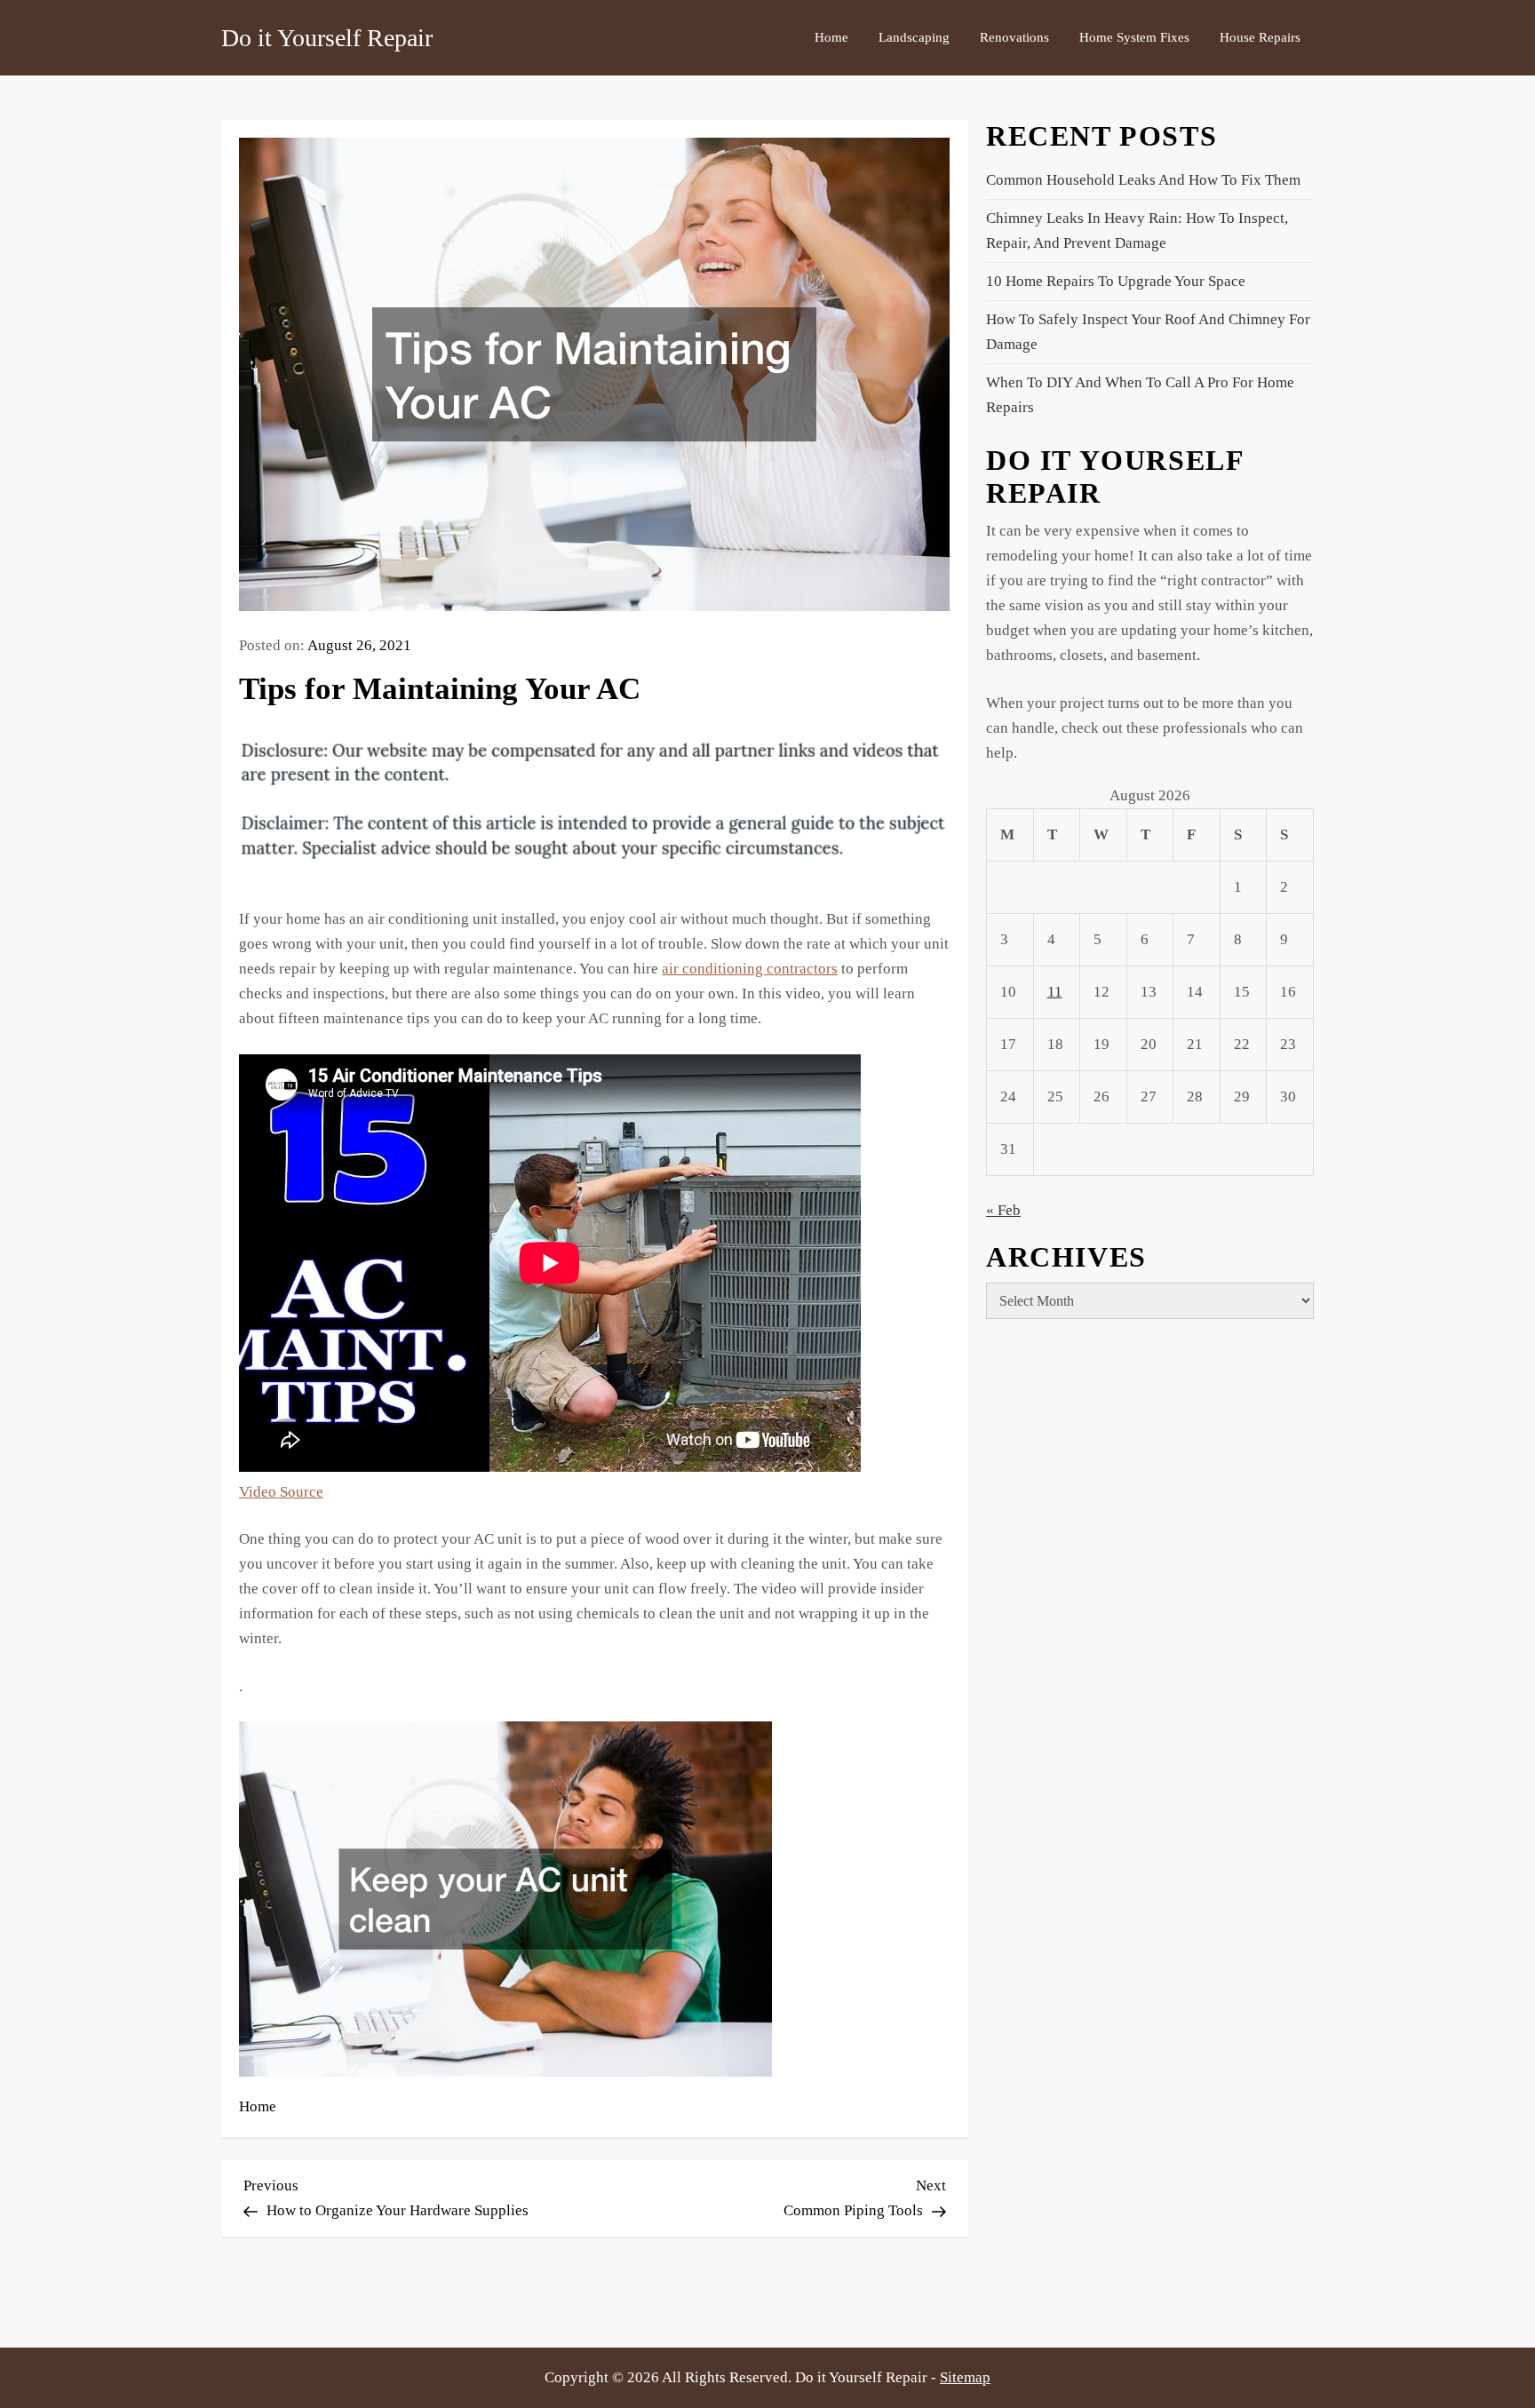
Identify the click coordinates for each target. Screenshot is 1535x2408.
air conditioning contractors (750, 969)
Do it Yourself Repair (327, 38)
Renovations (1014, 37)
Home (831, 37)
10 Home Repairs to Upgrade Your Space (1116, 281)
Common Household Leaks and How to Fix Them (1143, 180)
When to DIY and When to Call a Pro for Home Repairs (1140, 395)
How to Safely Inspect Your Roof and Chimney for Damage (1148, 332)
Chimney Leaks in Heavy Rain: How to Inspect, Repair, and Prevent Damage (1137, 230)
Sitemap (965, 2377)
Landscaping (914, 37)
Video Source (281, 1492)
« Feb (1003, 1210)
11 (1055, 992)
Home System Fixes (1134, 37)
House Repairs (1260, 37)
